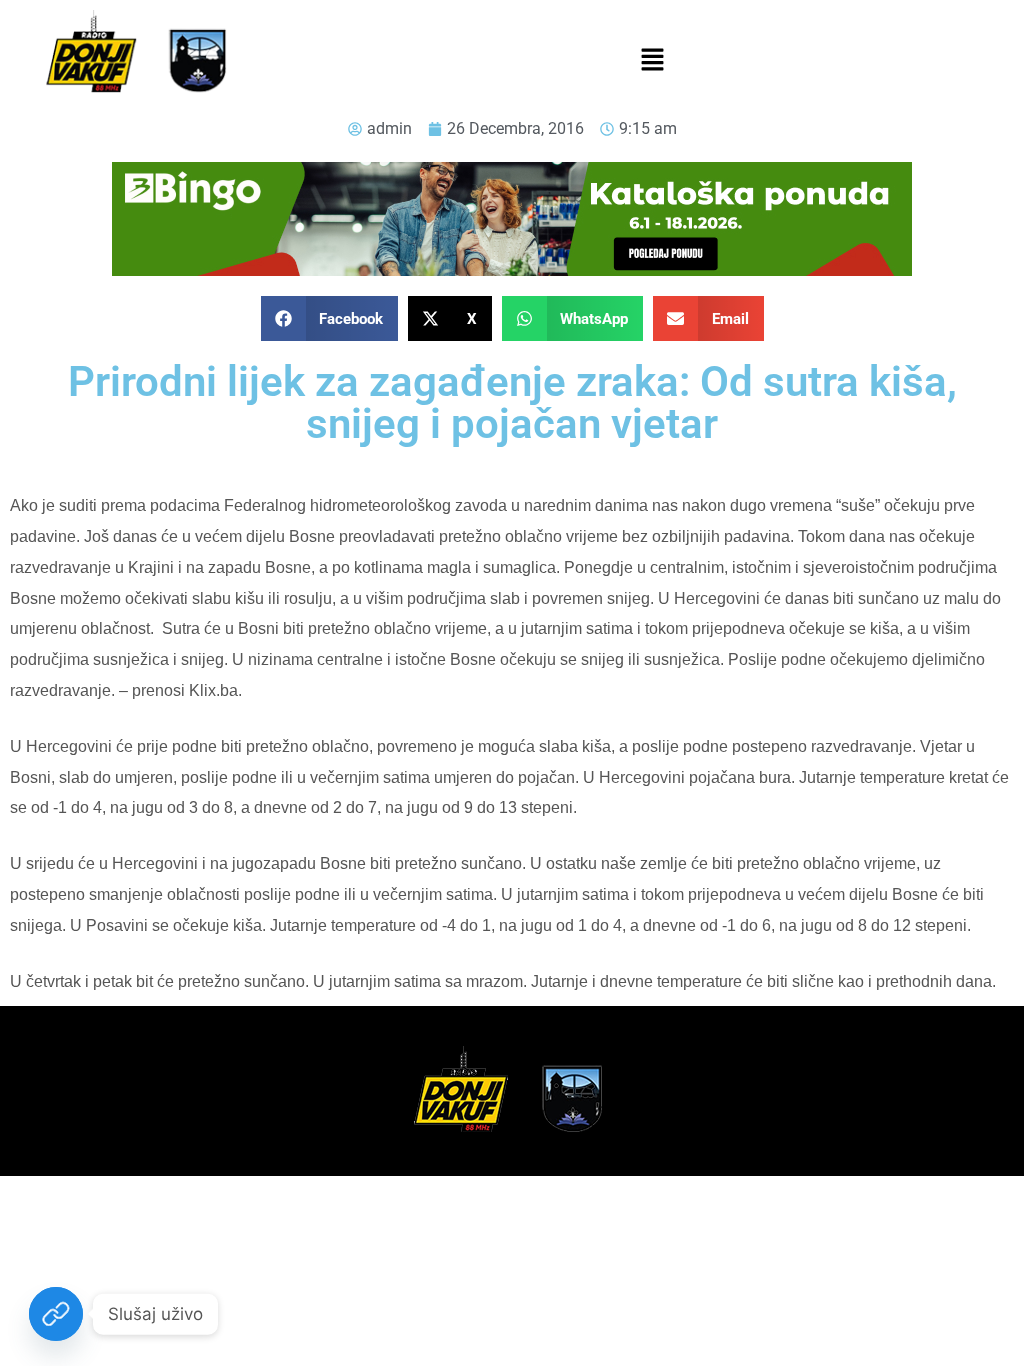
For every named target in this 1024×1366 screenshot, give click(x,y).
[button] (652, 61)
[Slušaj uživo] (56, 1314)
